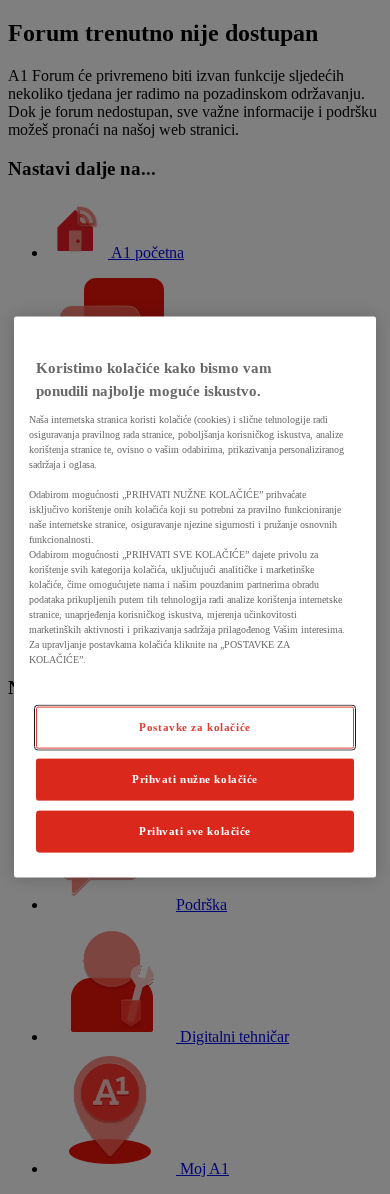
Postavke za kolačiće (194, 727)
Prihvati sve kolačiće (195, 830)
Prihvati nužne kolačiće (195, 779)
